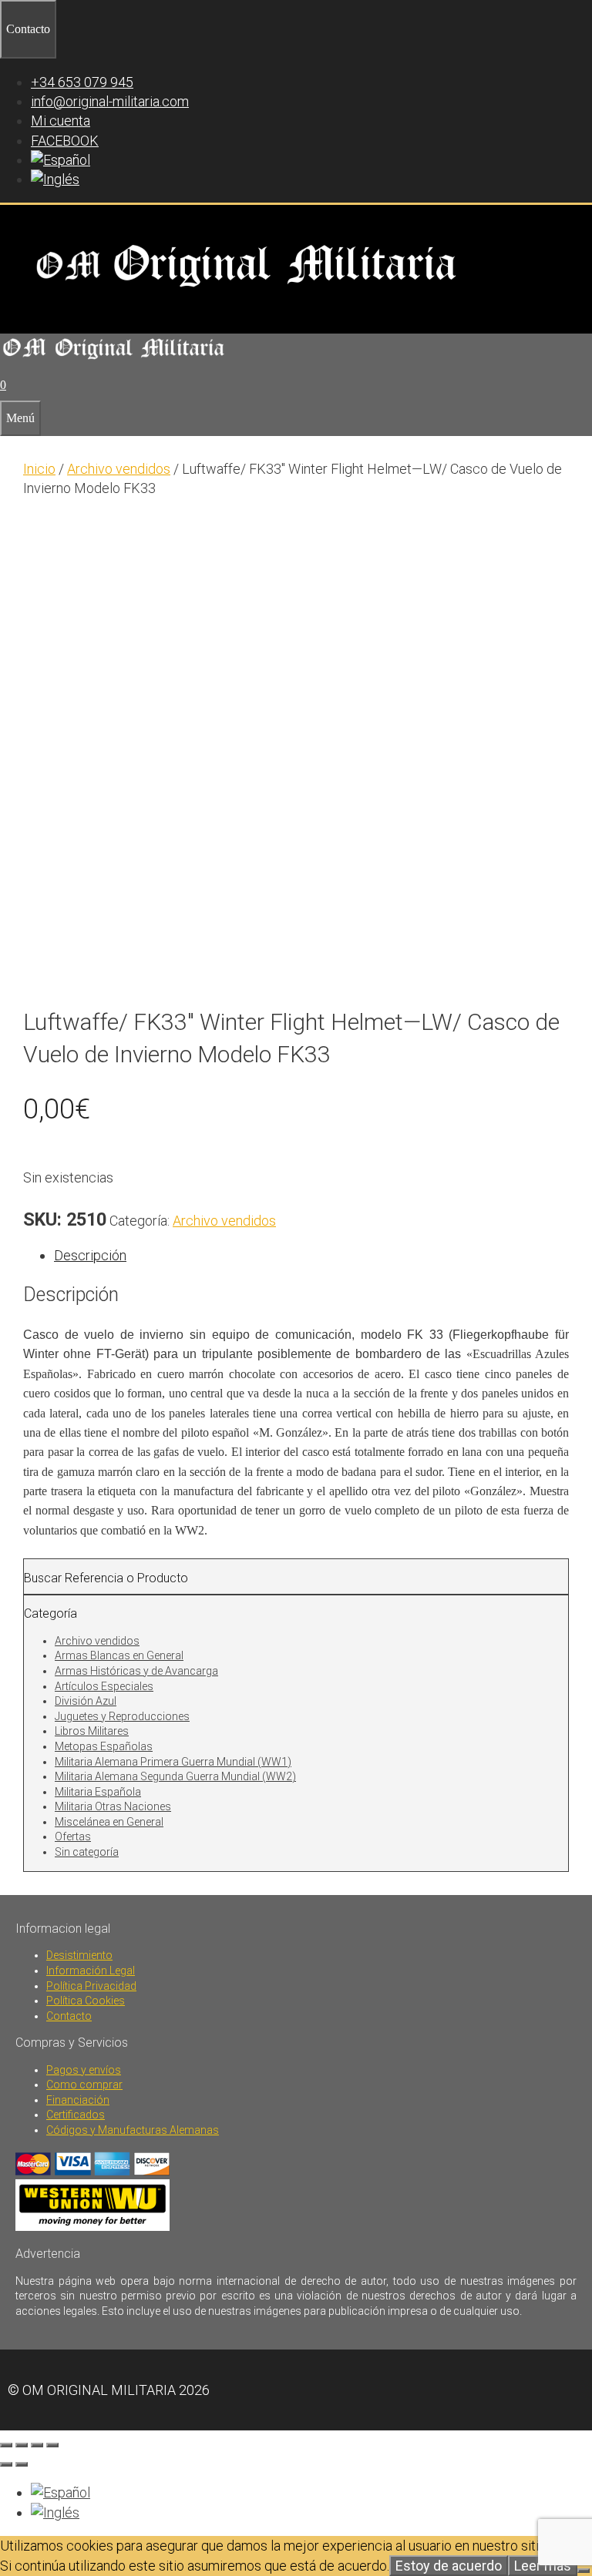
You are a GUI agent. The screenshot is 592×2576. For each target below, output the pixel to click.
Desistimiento (79, 1955)
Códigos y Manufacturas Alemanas (133, 2130)
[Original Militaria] (114, 360)
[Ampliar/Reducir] (6, 2445)
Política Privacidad (91, 1986)
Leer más (543, 2566)
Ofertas (73, 1836)
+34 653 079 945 (82, 82)
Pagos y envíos (84, 2070)
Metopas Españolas (104, 1746)
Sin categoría (87, 1852)
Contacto (69, 2016)
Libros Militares (92, 1731)
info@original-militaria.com (110, 101)
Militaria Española (98, 1792)
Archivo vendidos (119, 469)
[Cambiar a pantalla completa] (22, 2445)
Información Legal (91, 1971)
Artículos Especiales (104, 1686)
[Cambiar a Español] (61, 2492)
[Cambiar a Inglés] (55, 179)
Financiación (78, 2100)
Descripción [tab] (90, 1255)
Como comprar (84, 2085)
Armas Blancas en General (119, 1655)
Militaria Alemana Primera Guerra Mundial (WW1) (173, 1762)
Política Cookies (86, 2001)
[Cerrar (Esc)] (52, 2445)
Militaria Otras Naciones (113, 1806)
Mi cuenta (61, 121)
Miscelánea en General (109, 1822)
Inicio (39, 469)
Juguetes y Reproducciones (122, 1716)
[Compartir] (37, 2445)
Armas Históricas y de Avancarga (136, 1671)
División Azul (86, 1701)
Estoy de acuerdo (449, 2566)
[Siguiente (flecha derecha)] (22, 2464)
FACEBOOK (65, 141)
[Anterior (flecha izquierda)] (6, 2464)
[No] (584, 2571)
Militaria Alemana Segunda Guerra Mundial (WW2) (175, 1776)
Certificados (76, 2115)
